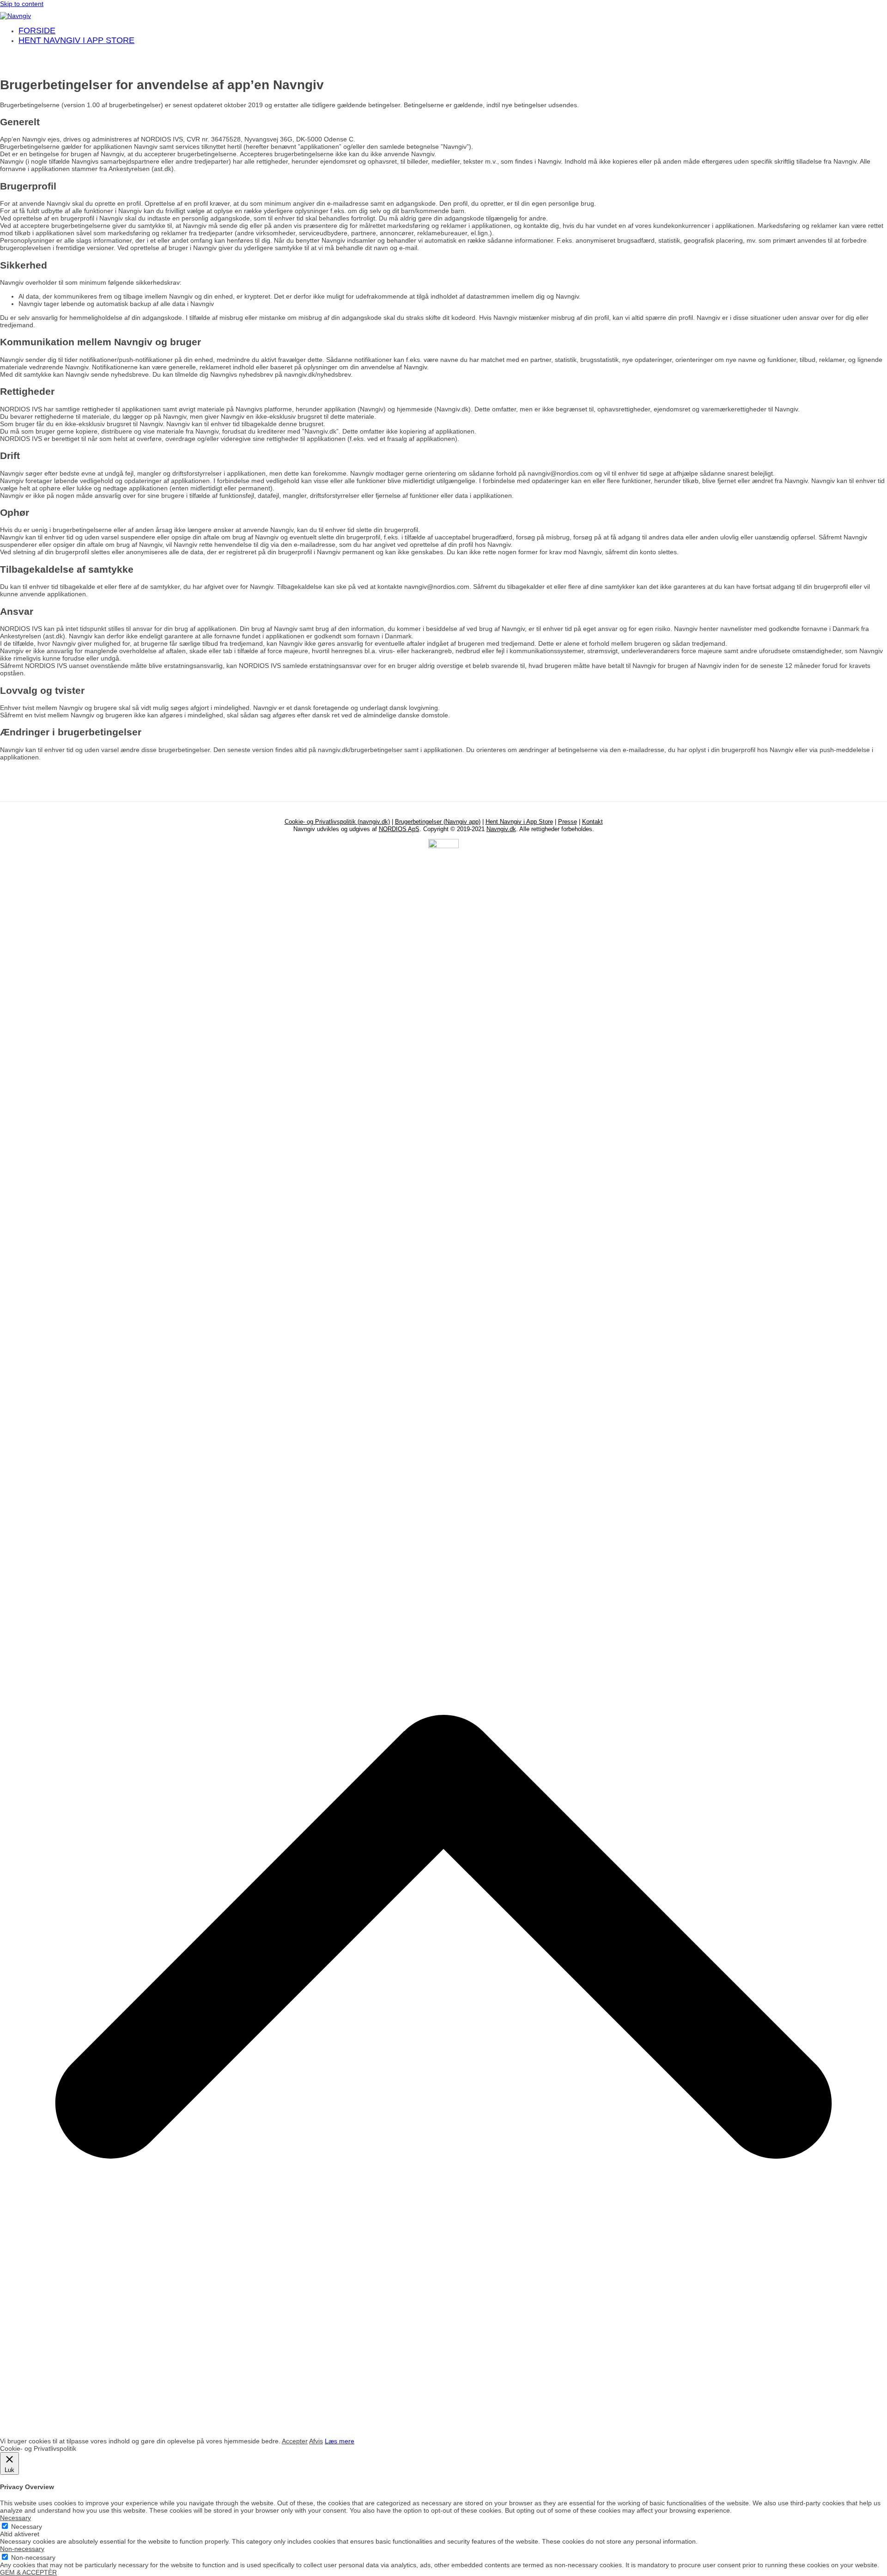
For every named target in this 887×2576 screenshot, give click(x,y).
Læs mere (340, 2441)
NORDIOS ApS (399, 829)
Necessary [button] (15, 2518)
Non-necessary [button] (22, 2549)
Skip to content (22, 4)
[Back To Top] (443, 2434)
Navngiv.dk (501, 829)
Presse (568, 822)
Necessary (27, 2527)
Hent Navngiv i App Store (519, 822)
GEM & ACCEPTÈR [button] (28, 2572)
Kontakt (592, 822)
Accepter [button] (295, 2441)
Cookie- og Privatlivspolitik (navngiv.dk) (337, 822)
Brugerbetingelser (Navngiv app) (438, 822)
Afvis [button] (316, 2441)
